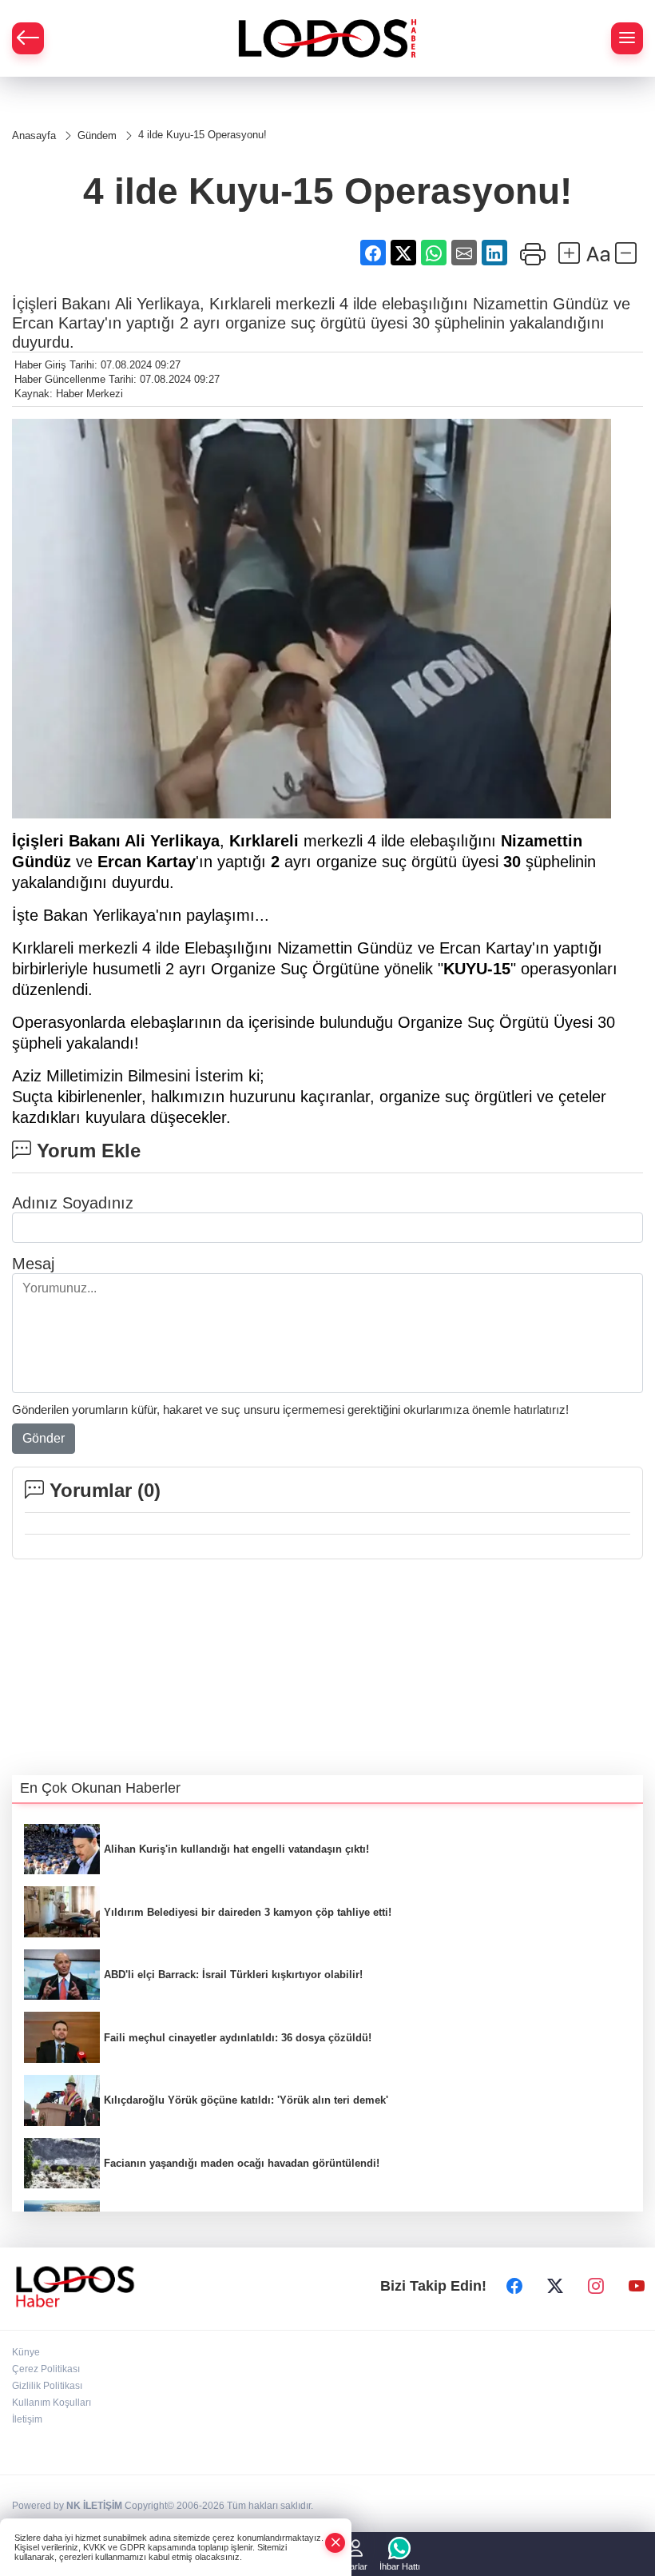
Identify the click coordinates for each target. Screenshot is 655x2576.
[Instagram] (596, 2287)
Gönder (44, 1438)
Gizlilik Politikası (47, 2386)
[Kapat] (335, 2543)
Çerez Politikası (46, 2369)
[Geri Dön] (28, 38)
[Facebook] (514, 2287)
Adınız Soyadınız (73, 1203)
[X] (555, 2287)
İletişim (27, 2419)
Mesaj (33, 1264)
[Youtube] (637, 2287)
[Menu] (627, 38)
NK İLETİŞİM (94, 2506)
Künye (26, 2352)
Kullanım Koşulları (52, 2403)
